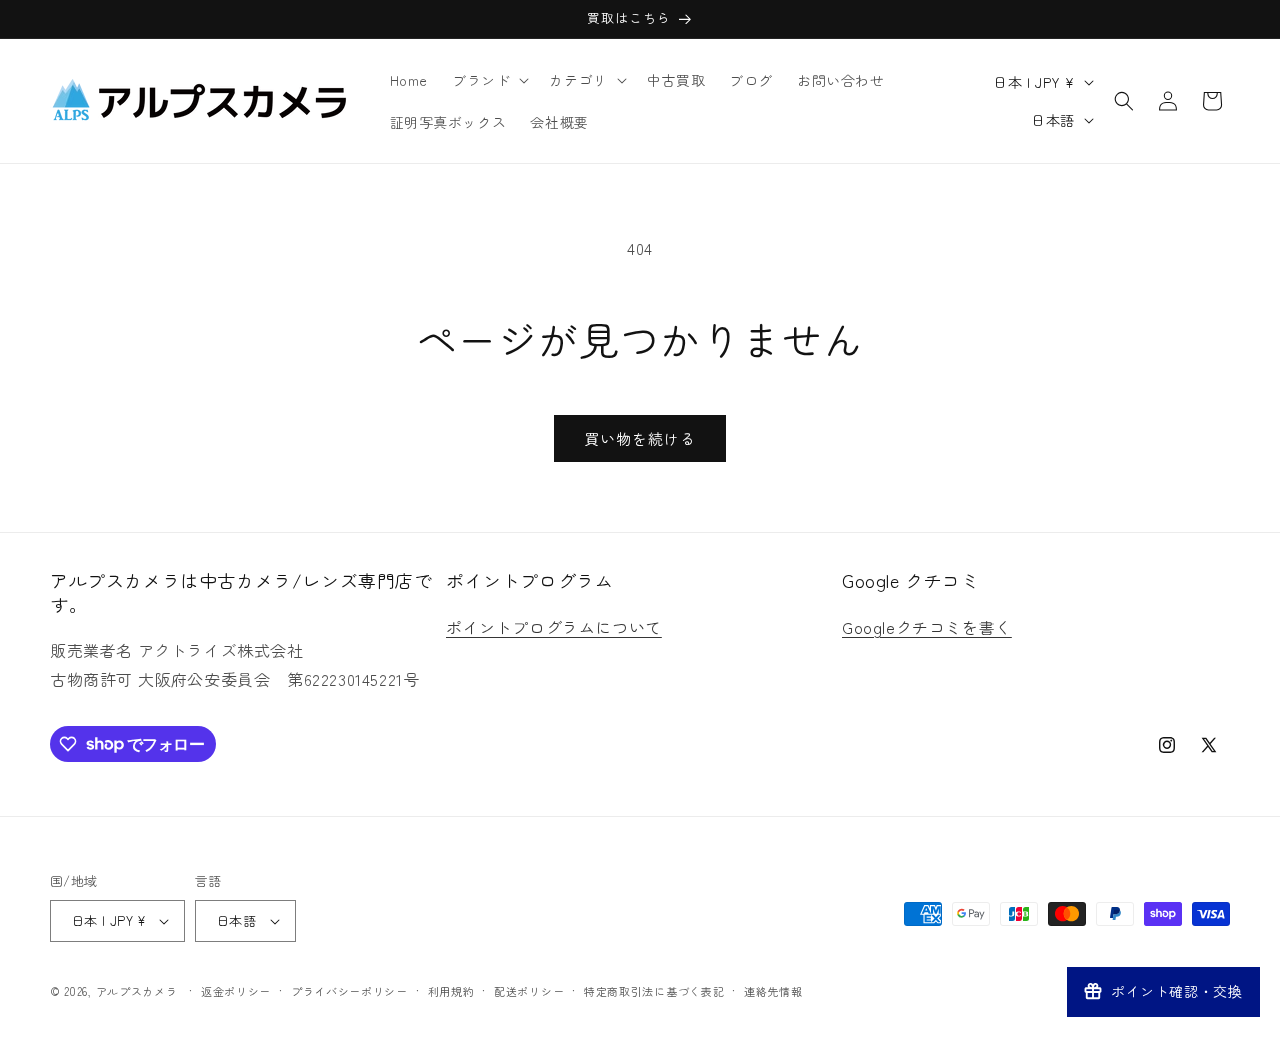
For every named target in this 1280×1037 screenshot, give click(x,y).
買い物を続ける (640, 438)
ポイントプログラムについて (554, 627)
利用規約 (451, 991)
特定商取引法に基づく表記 (654, 991)
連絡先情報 (773, 991)
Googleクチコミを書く (927, 627)
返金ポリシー (236, 991)
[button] (488, 80)
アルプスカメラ (137, 991)
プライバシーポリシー (349, 991)
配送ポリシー (529, 991)
